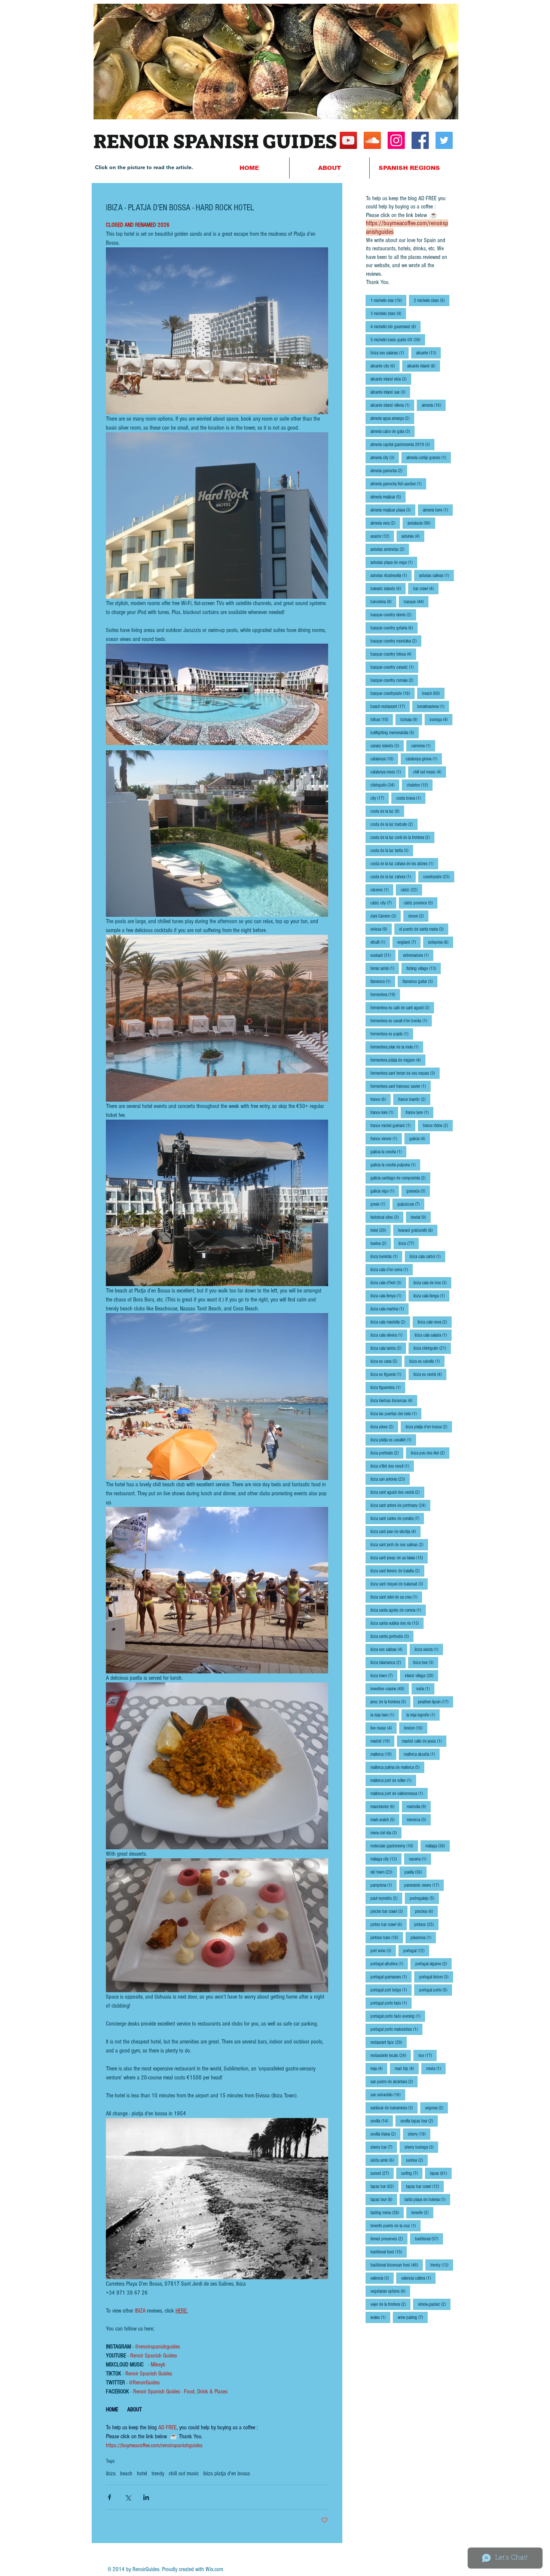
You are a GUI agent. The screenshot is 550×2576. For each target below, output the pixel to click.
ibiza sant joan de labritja (395, 1531)
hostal (421, 1217)
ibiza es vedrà (430, 1374)
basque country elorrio (393, 615)
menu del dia (386, 1833)
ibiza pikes (384, 1427)
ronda (436, 2068)
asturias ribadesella (391, 575)
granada (418, 1191)
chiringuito (385, 785)
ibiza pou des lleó (430, 1453)
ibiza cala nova (435, 1322)
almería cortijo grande (429, 457)
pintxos (426, 1924)
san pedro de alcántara (394, 2081)
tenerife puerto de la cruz (395, 2226)
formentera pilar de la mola (397, 1047)
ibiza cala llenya (388, 1296)
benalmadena (433, 706)
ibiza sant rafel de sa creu (396, 1597)
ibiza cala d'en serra (392, 1269)
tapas (441, 2173)
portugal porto (436, 1990)
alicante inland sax (390, 392)
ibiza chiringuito (432, 1348)
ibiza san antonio (390, 1479)
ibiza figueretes (388, 1387)
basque (416, 602)
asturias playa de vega (394, 562)
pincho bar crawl (389, 1911)
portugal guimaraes (391, 1977)
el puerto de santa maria (424, 929)
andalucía (421, 523)
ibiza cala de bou (432, 1283)
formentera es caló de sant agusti (402, 1008)
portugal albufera (389, 1964)
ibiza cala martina (389, 1309)
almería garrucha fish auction (398, 484)
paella (415, 1872)
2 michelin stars (432, 300)
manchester (385, 1806)
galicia (420, 1139)
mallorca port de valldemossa (399, 1793)
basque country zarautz (394, 667)
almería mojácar (388, 497)
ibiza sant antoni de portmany (400, 1505)
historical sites (387, 1217)
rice (427, 2055)
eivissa (381, 929)
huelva (381, 1243)
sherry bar (384, 2147)
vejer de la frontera (390, 2304)
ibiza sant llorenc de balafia (397, 1571)
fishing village (424, 968)
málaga (438, 1846)
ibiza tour (426, 1662)
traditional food (389, 2252)
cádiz (411, 890)
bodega (441, 719)
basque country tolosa (393, 654)
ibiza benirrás (386, 1256)
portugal (416, 1951)
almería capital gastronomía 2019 (402, 444)
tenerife (422, 2212)
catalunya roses (388, 772)
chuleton (420, 785)
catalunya (384, 759)
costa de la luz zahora (393, 877)
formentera (385, 994)
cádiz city (383, 903)
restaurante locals (391, 2055)
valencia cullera (418, 2278)
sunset (382, 2173)
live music (384, 1728)
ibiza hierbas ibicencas (394, 1400)
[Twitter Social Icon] (444, 140)
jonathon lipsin (436, 1702)
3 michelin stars (388, 313)
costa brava (411, 798)
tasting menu (387, 2212)
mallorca (383, 1754)
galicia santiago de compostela (400, 1178)
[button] (409, 168)
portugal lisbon (436, 1977)
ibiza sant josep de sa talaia (399, 1558)
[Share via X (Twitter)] (128, 2497)
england (409, 942)
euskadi (383, 955)
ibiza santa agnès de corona (398, 1610)
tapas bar (384, 2186)
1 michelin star (388, 300)
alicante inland (424, 366)
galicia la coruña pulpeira (395, 1165)
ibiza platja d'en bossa (227, 2473)
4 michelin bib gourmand (395, 326)
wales (380, 2317)
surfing (412, 2173)
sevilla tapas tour (419, 2121)
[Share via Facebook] (109, 2497)
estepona (441, 942)
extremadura (418, 955)
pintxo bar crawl (389, 1924)
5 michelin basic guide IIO (398, 340)
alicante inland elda (391, 379)
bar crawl (426, 588)
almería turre (438, 510)
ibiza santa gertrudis (392, 1636)
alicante (428, 353)
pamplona (384, 1885)
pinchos (426, 1911)
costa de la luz (387, 811)
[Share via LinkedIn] (146, 2497)
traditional (429, 2239)
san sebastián (388, 2095)
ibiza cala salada (433, 1335)
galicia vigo (385, 1191)
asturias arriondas (390, 549)
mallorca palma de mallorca (397, 1767)
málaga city (386, 1859)
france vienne (386, 1139)
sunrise (417, 2160)
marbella (419, 1806)
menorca (419, 1820)
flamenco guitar (420, 981)
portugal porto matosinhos (396, 2029)
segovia (436, 2108)
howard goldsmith (418, 1230)
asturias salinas (436, 575)
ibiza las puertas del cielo (396, 1414)
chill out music (184, 2473)
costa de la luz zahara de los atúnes (404, 863)
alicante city (385, 366)
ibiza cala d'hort (388, 1283)
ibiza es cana (386, 1361)
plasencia (423, 1937)
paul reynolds (386, 1898)
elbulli (380, 942)
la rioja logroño (423, 1715)
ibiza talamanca (388, 1662)
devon (418, 916)
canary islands (387, 746)
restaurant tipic (389, 2042)
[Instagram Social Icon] (396, 140)
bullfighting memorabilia (395, 732)
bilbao (382, 719)
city (380, 798)
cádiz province (421, 903)
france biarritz (414, 1099)
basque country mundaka (396, 641)
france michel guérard (393, 1125)
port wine (383, 1951)
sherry (419, 2134)
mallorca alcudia (422, 1754)
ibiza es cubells (427, 1361)
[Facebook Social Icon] (420, 140)
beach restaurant (390, 706)
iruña (425, 1689)
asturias (413, 536)
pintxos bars (387, 1937)
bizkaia (411, 719)
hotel (142, 2473)
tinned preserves (389, 2239)
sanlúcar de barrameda (394, 2108)
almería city (385, 457)
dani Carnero (386, 916)
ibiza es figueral (388, 1374)
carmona (423, 746)
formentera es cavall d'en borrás (401, 1021)
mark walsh (385, 1820)
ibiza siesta (429, 1649)
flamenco (383, 981)
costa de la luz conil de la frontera (402, 837)
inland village (421, 1675)
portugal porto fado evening (398, 2016)
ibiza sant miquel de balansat (399, 1584)
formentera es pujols (392, 1034)
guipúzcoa (411, 1204)
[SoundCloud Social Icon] (372, 140)
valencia (382, 2278)
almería (434, 405)
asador (382, 536)
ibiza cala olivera (389, 1335)
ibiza (111, 2473)
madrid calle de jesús (424, 1741)
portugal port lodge (391, 1990)
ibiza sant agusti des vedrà (397, 1492)
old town (384, 1872)
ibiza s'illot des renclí (392, 1466)
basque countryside (392, 693)
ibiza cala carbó (427, 1256)
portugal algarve (433, 1964)
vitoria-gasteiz (434, 2304)
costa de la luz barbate (394, 824)
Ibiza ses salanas (389, 353)
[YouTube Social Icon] (348, 140)
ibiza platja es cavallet (393, 1440)
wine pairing (413, 2317)
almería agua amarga (392, 418)
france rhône (438, 1125)
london (416, 1728)
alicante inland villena (392, 405)
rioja (379, 2068)
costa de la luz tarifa (392, 850)
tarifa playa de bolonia (427, 2199)
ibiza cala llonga (431, 1296)
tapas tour (384, 2199)
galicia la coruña (388, 1152)
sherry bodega (421, 2147)
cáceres (382, 890)
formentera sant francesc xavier (401, 1086)
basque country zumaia (394, 680)
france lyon (419, 1112)
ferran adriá (385, 968)
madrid (382, 1741)
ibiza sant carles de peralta (397, 1518)
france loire (384, 1112)
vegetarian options (390, 2291)
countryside (439, 877)
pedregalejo (424, 1898)
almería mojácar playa (393, 510)
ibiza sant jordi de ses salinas (399, 1545)
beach (126, 2473)
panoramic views (424, 1885)
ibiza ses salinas (389, 1649)
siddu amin (384, 2160)
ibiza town (384, 1675)
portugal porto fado (391, 2003)
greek (380, 1204)
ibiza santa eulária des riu (397, 1623)
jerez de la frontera (390, 1702)
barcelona (383, 602)
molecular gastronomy (394, 1846)
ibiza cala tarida (388, 1348)
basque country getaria (394, 628)
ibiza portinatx (387, 1453)
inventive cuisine (390, 1689)
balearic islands (388, 588)
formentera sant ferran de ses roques (405, 1073)
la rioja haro (385, 1715)
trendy (158, 2473)
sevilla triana (385, 2134)
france (381, 1099)
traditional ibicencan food (397, 2265)
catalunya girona (424, 759)
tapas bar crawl (425, 2186)
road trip (407, 2068)
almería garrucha (389, 471)
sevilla (382, 2121)
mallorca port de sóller (393, 1780)
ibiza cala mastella (390, 1322)
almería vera (385, 523)
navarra (420, 1859)
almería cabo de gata (392, 431)
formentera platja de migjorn (398, 1060)
